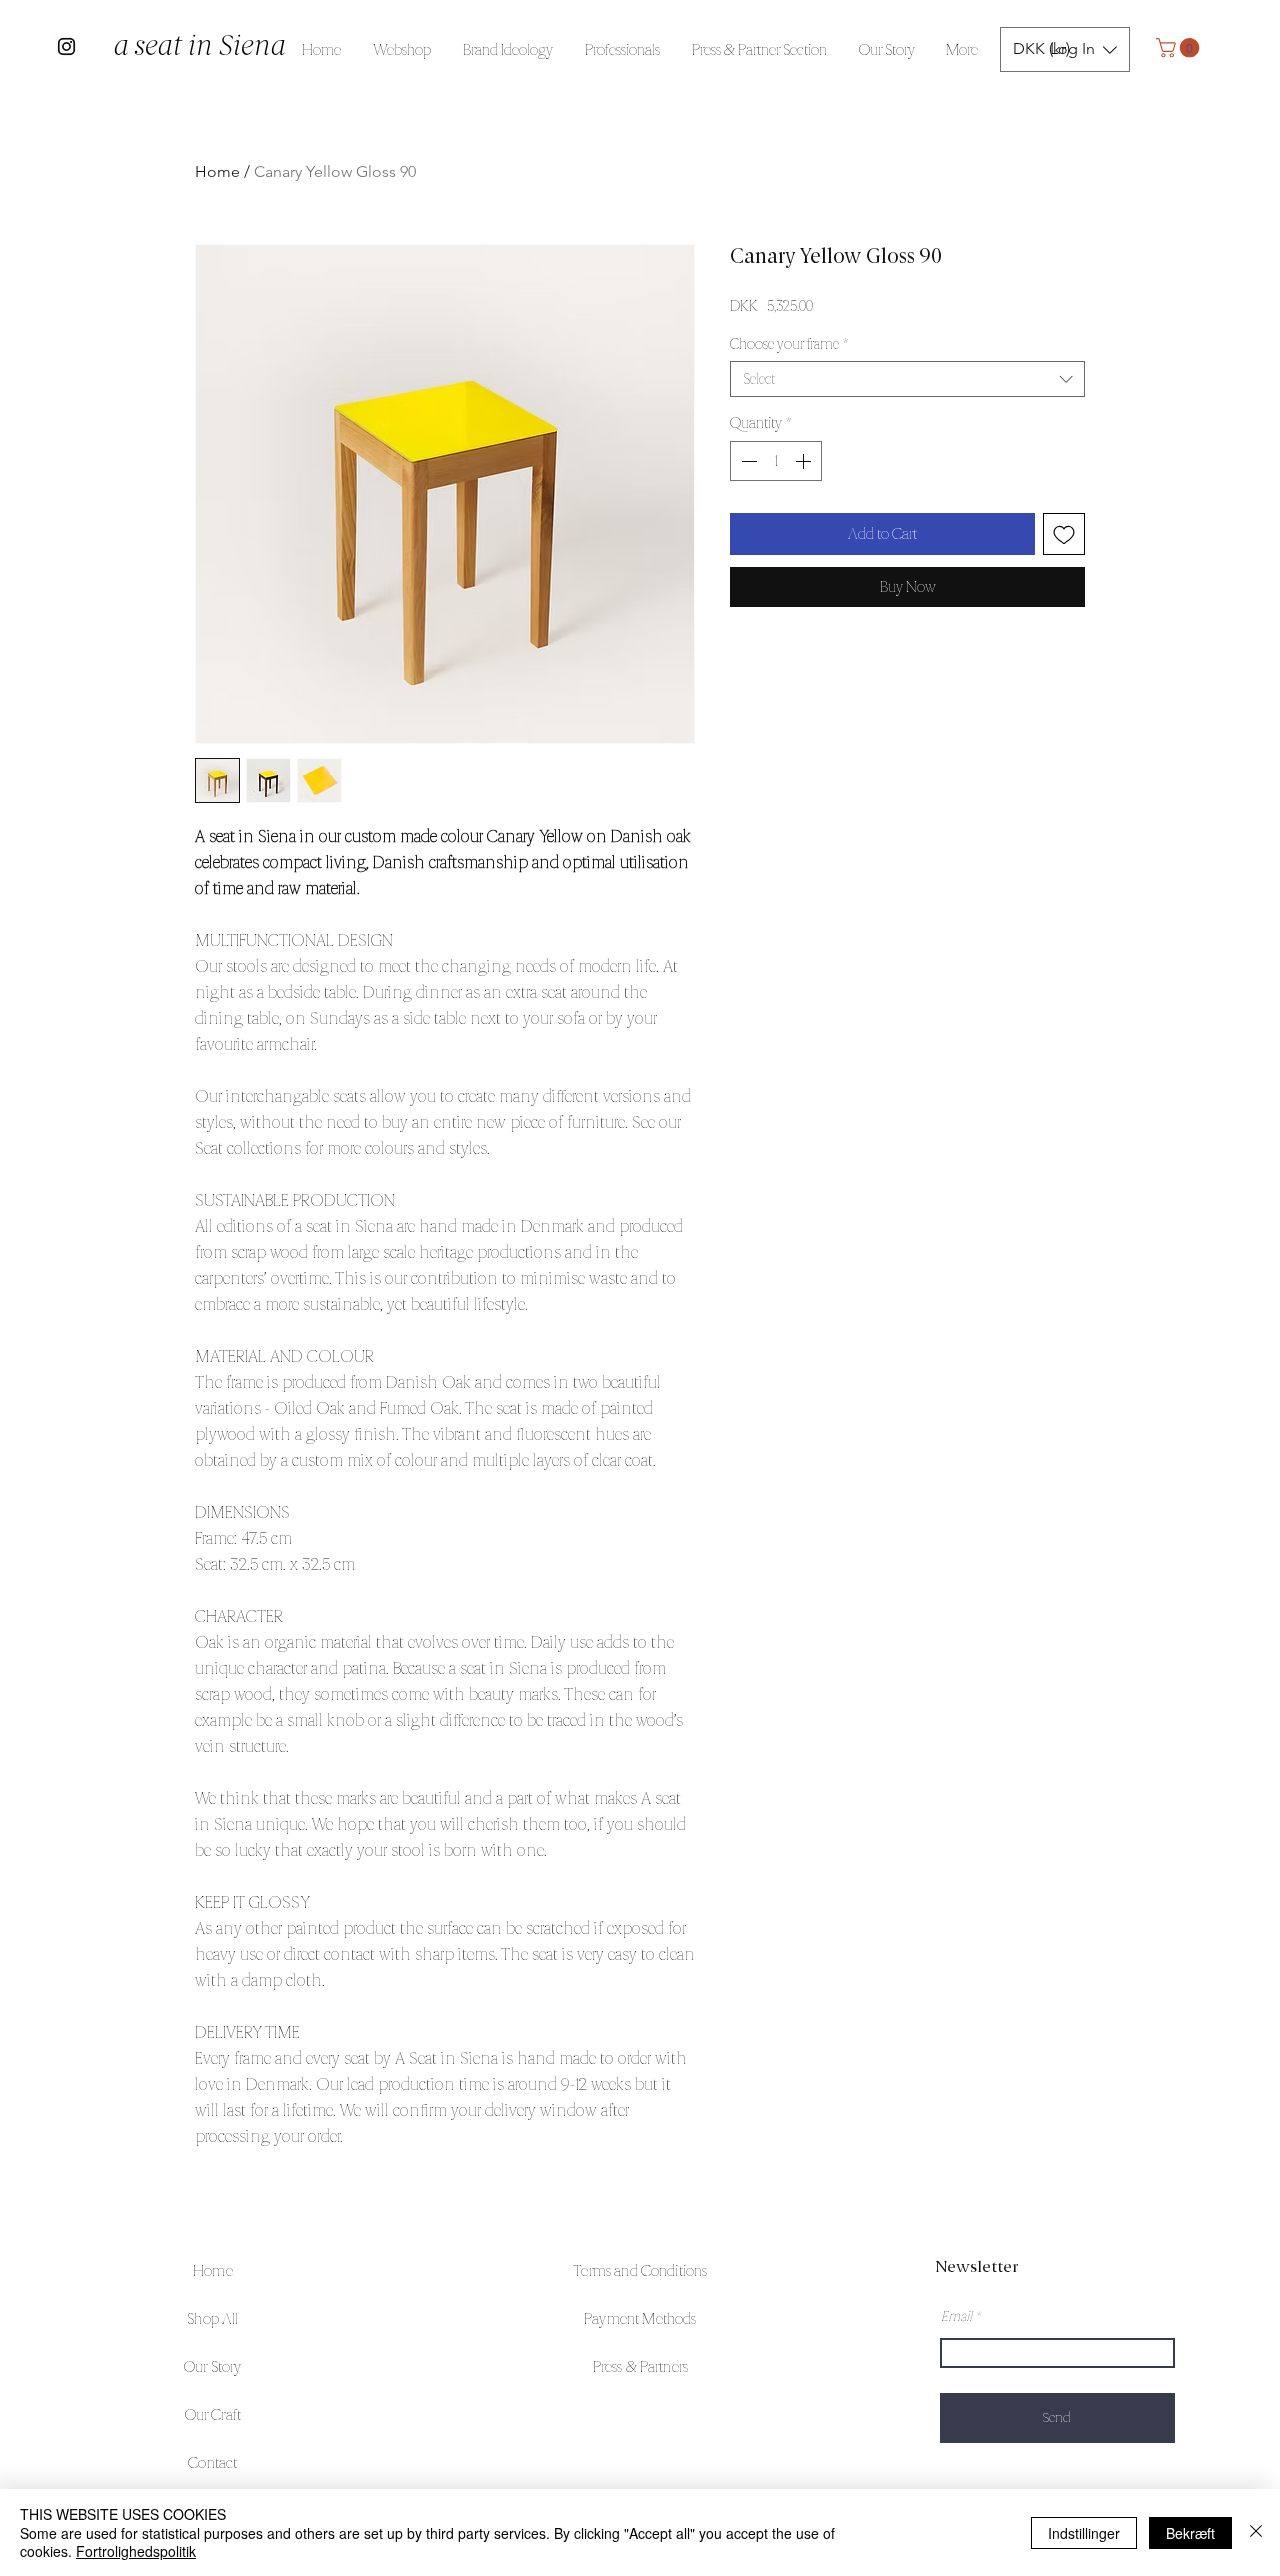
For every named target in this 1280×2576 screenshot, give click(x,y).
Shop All (212, 2318)
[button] (1180, 48)
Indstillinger (1084, 2533)
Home (217, 171)
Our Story (212, 2366)
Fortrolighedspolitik (136, 2551)
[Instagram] (66, 46)
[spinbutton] (776, 461)
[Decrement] (747, 461)
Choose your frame (789, 344)
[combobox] (907, 379)
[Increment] (805, 461)
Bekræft (1190, 2533)
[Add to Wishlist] (1064, 534)
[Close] (1256, 2532)
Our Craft (213, 2414)
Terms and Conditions (640, 2270)
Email (956, 2316)
